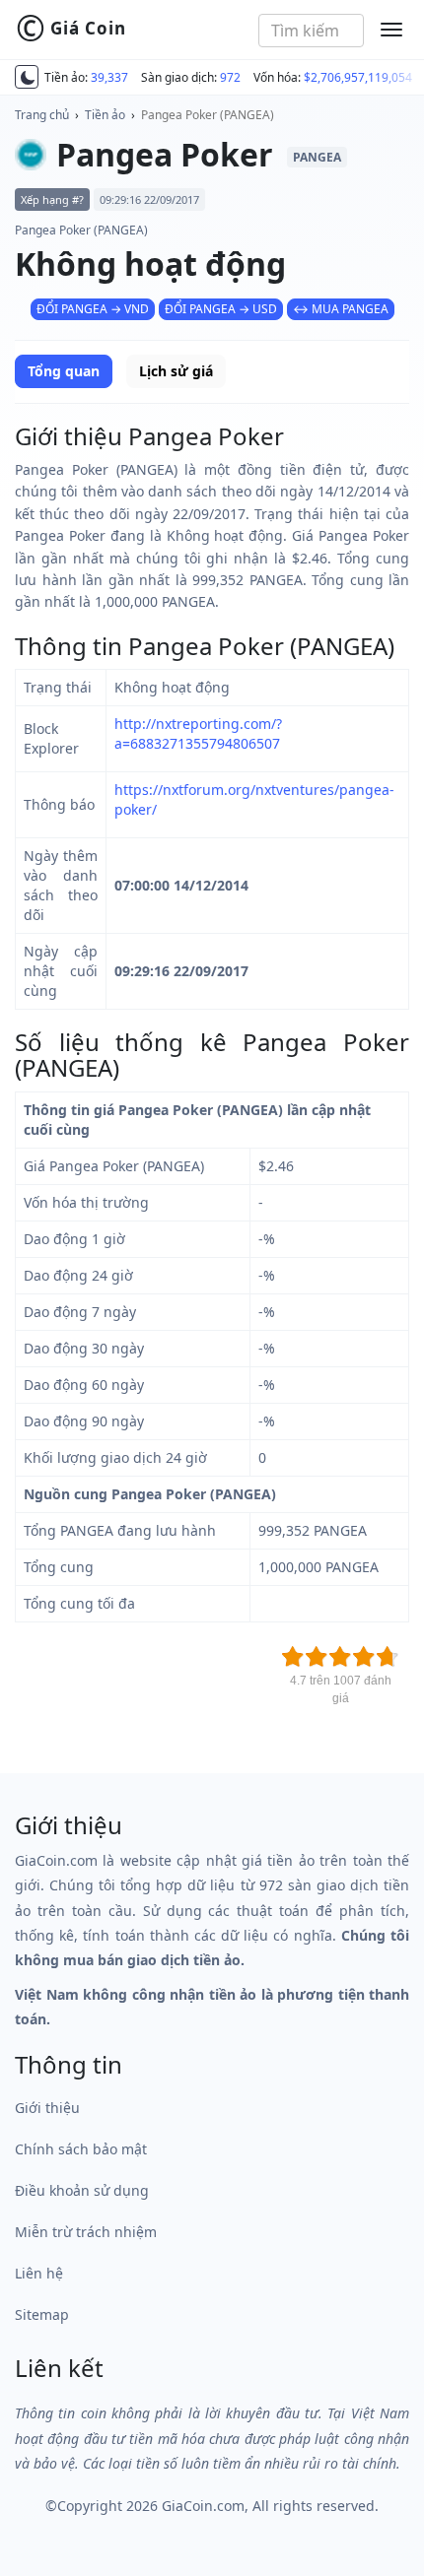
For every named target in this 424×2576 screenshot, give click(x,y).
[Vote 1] (293, 1657)
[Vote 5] (388, 1657)
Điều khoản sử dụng (82, 2190)
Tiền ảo (105, 115)
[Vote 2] (317, 1657)
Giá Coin (71, 29)
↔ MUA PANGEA (341, 309)
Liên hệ (39, 2273)
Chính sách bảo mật (81, 2149)
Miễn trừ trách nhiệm (86, 2232)
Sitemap (42, 2314)
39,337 (109, 77)
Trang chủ (42, 115)
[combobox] (311, 31)
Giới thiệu (47, 2108)
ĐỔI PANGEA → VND (93, 309)
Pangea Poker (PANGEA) (208, 115)
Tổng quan (64, 371)
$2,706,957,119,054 (358, 77)
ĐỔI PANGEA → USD (221, 309)
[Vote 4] (364, 1657)
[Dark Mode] (27, 77)
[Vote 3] (340, 1657)
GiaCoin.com (203, 2506)
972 (230, 77)
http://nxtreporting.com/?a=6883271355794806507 (198, 733)
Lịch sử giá (176, 371)
